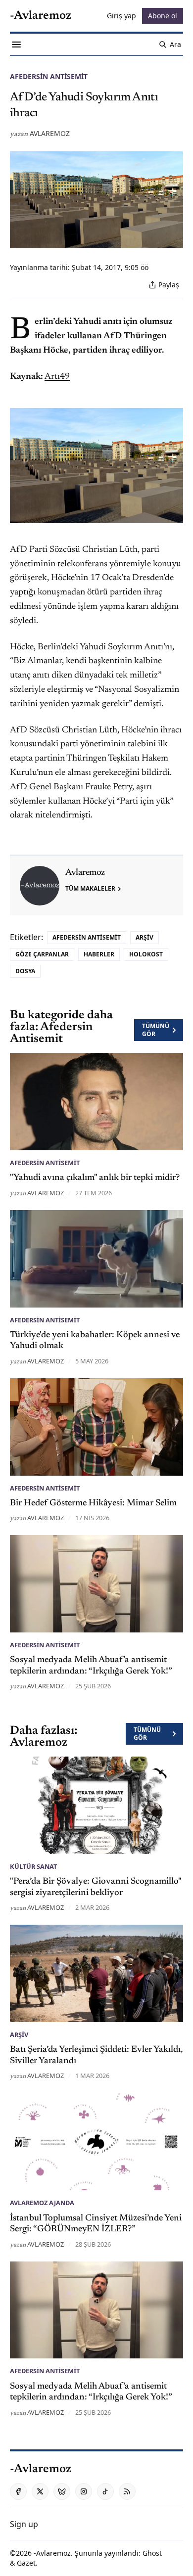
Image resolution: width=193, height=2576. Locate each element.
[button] (24, 2524)
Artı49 (57, 377)
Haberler (99, 954)
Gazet (26, 2563)
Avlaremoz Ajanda (42, 2203)
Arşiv (145, 937)
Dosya (25, 971)
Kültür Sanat (33, 1866)
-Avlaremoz (52, 2553)
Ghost (152, 2553)
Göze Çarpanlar (42, 954)
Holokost (146, 954)
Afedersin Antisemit (49, 76)
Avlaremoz (50, 133)
